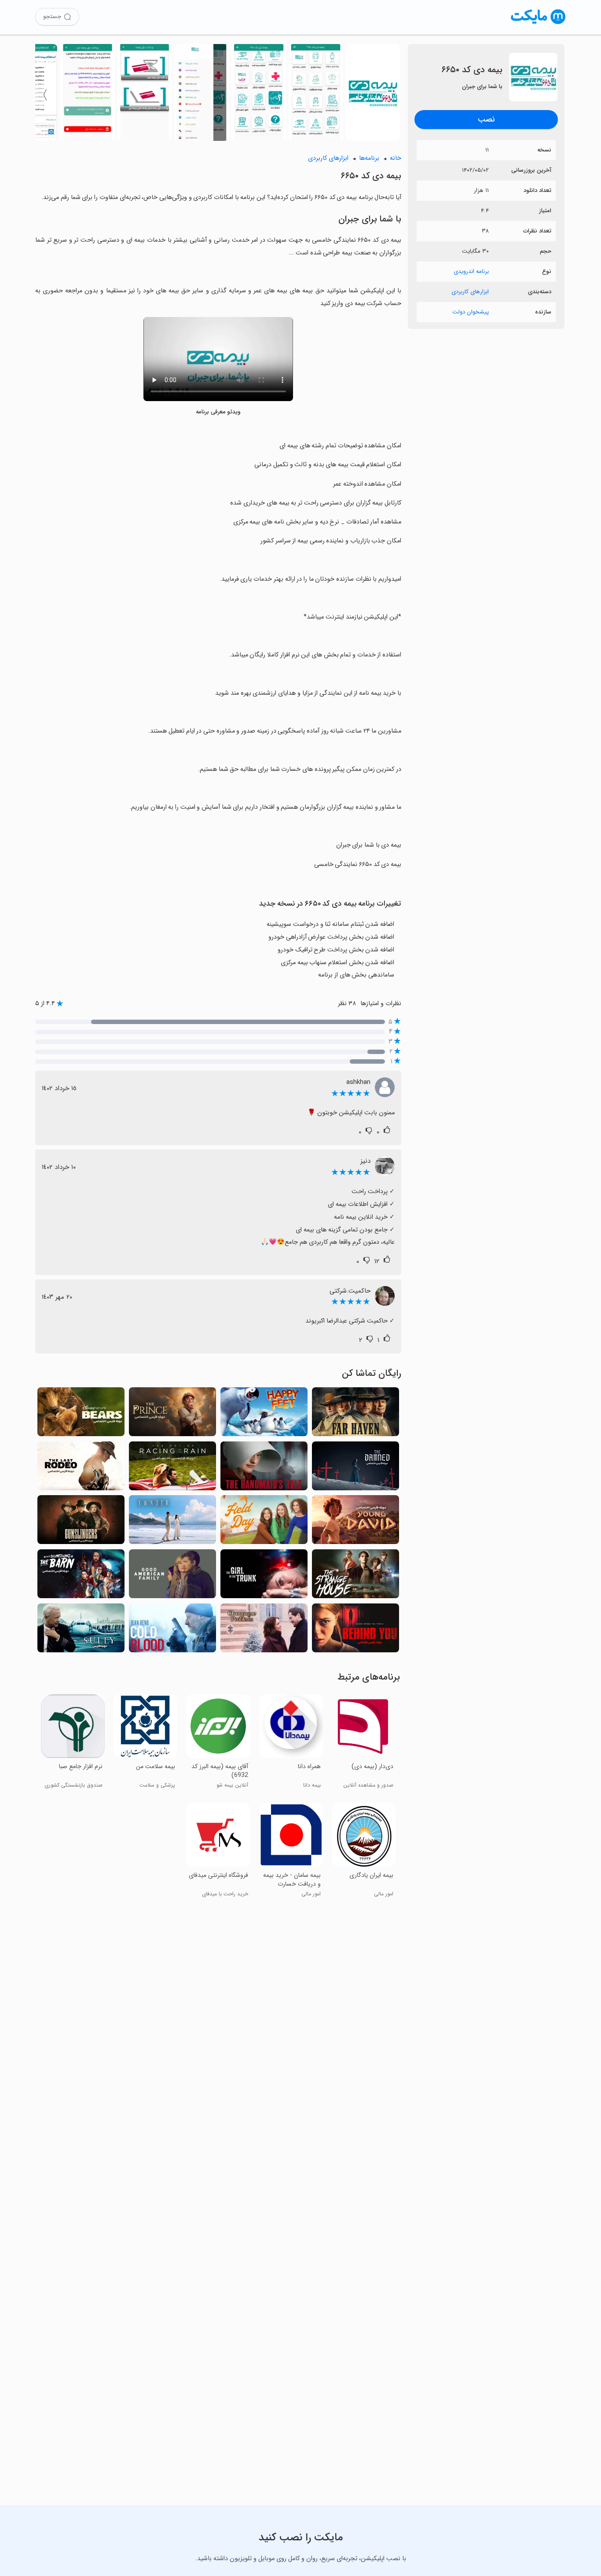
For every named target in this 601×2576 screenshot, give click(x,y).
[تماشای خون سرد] (172, 1631)
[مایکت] (538, 24)
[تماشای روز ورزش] (264, 1522)
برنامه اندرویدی (471, 271)
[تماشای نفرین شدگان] (355, 1469)
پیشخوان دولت (471, 312)
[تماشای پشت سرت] (355, 1631)
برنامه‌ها (369, 158)
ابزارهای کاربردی (470, 292)
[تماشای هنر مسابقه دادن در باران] (172, 1469)
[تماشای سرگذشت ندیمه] (264, 1469)
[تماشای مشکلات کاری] (264, 1631)
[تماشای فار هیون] (355, 1414)
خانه (396, 158)
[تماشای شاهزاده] (172, 1414)
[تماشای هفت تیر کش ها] (81, 1522)
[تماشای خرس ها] (81, 1414)
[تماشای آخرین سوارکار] (81, 1469)
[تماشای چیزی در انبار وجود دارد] (81, 1576)
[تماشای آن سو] (172, 1522)
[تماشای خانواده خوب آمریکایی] (172, 1576)
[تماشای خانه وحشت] (355, 1576)
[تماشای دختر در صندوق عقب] (264, 1576)
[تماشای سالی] (81, 1631)
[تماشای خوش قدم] (264, 1414)
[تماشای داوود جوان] (355, 1522)
